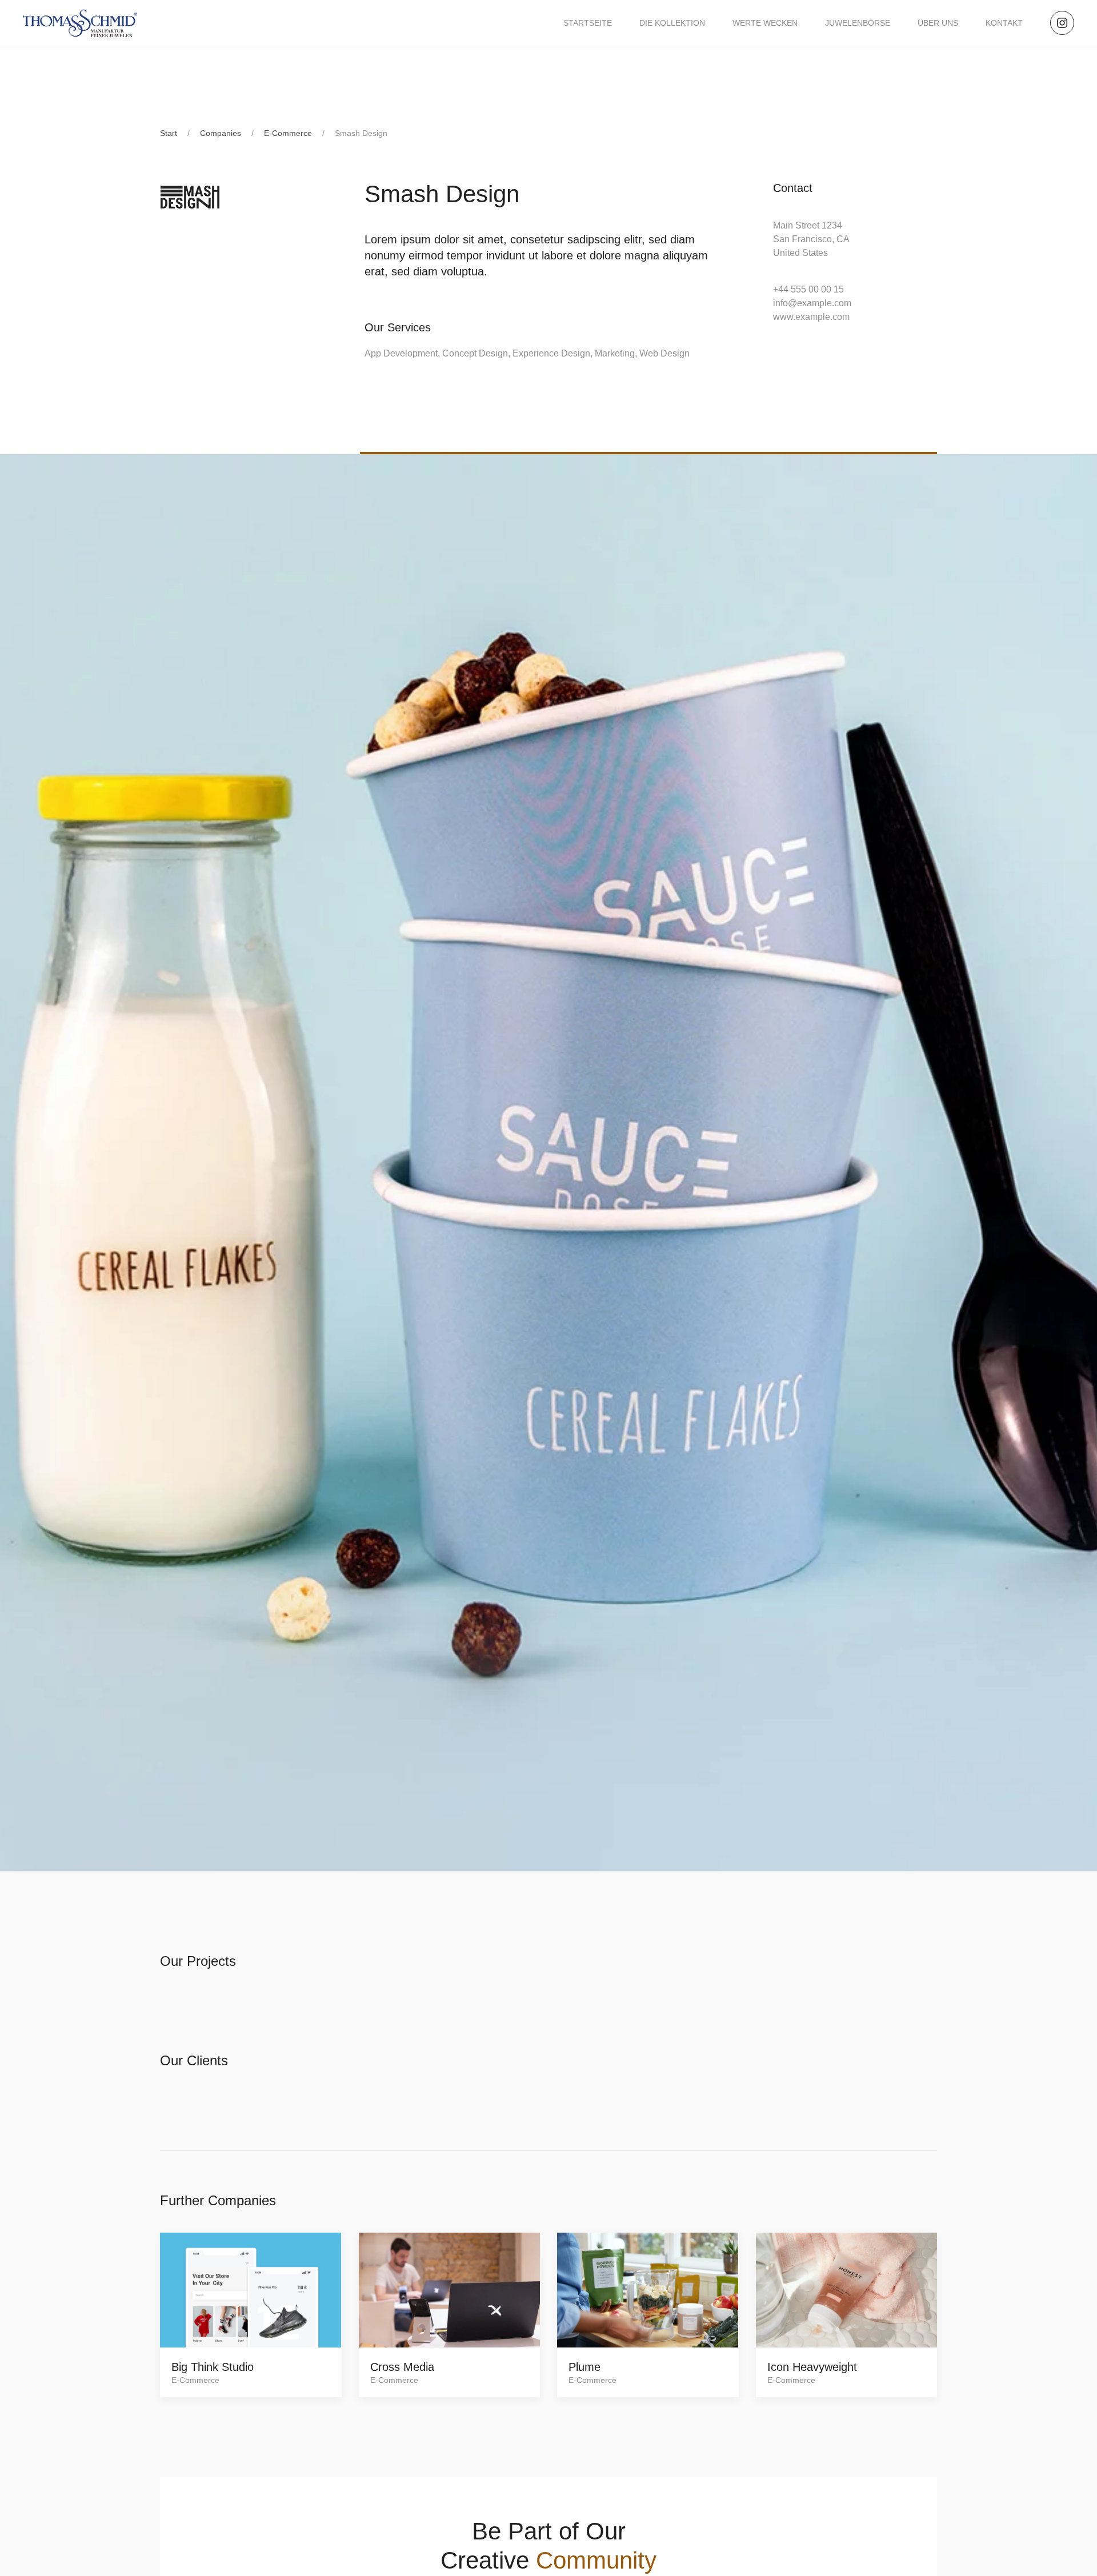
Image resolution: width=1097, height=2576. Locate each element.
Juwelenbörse (858, 23)
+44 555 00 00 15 (808, 289)
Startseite (588, 23)
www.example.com (811, 317)
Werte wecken (765, 23)
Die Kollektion (672, 23)
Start (169, 133)
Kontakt (1004, 23)
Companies (221, 133)
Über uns (938, 23)
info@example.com (812, 303)
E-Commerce (288, 133)
